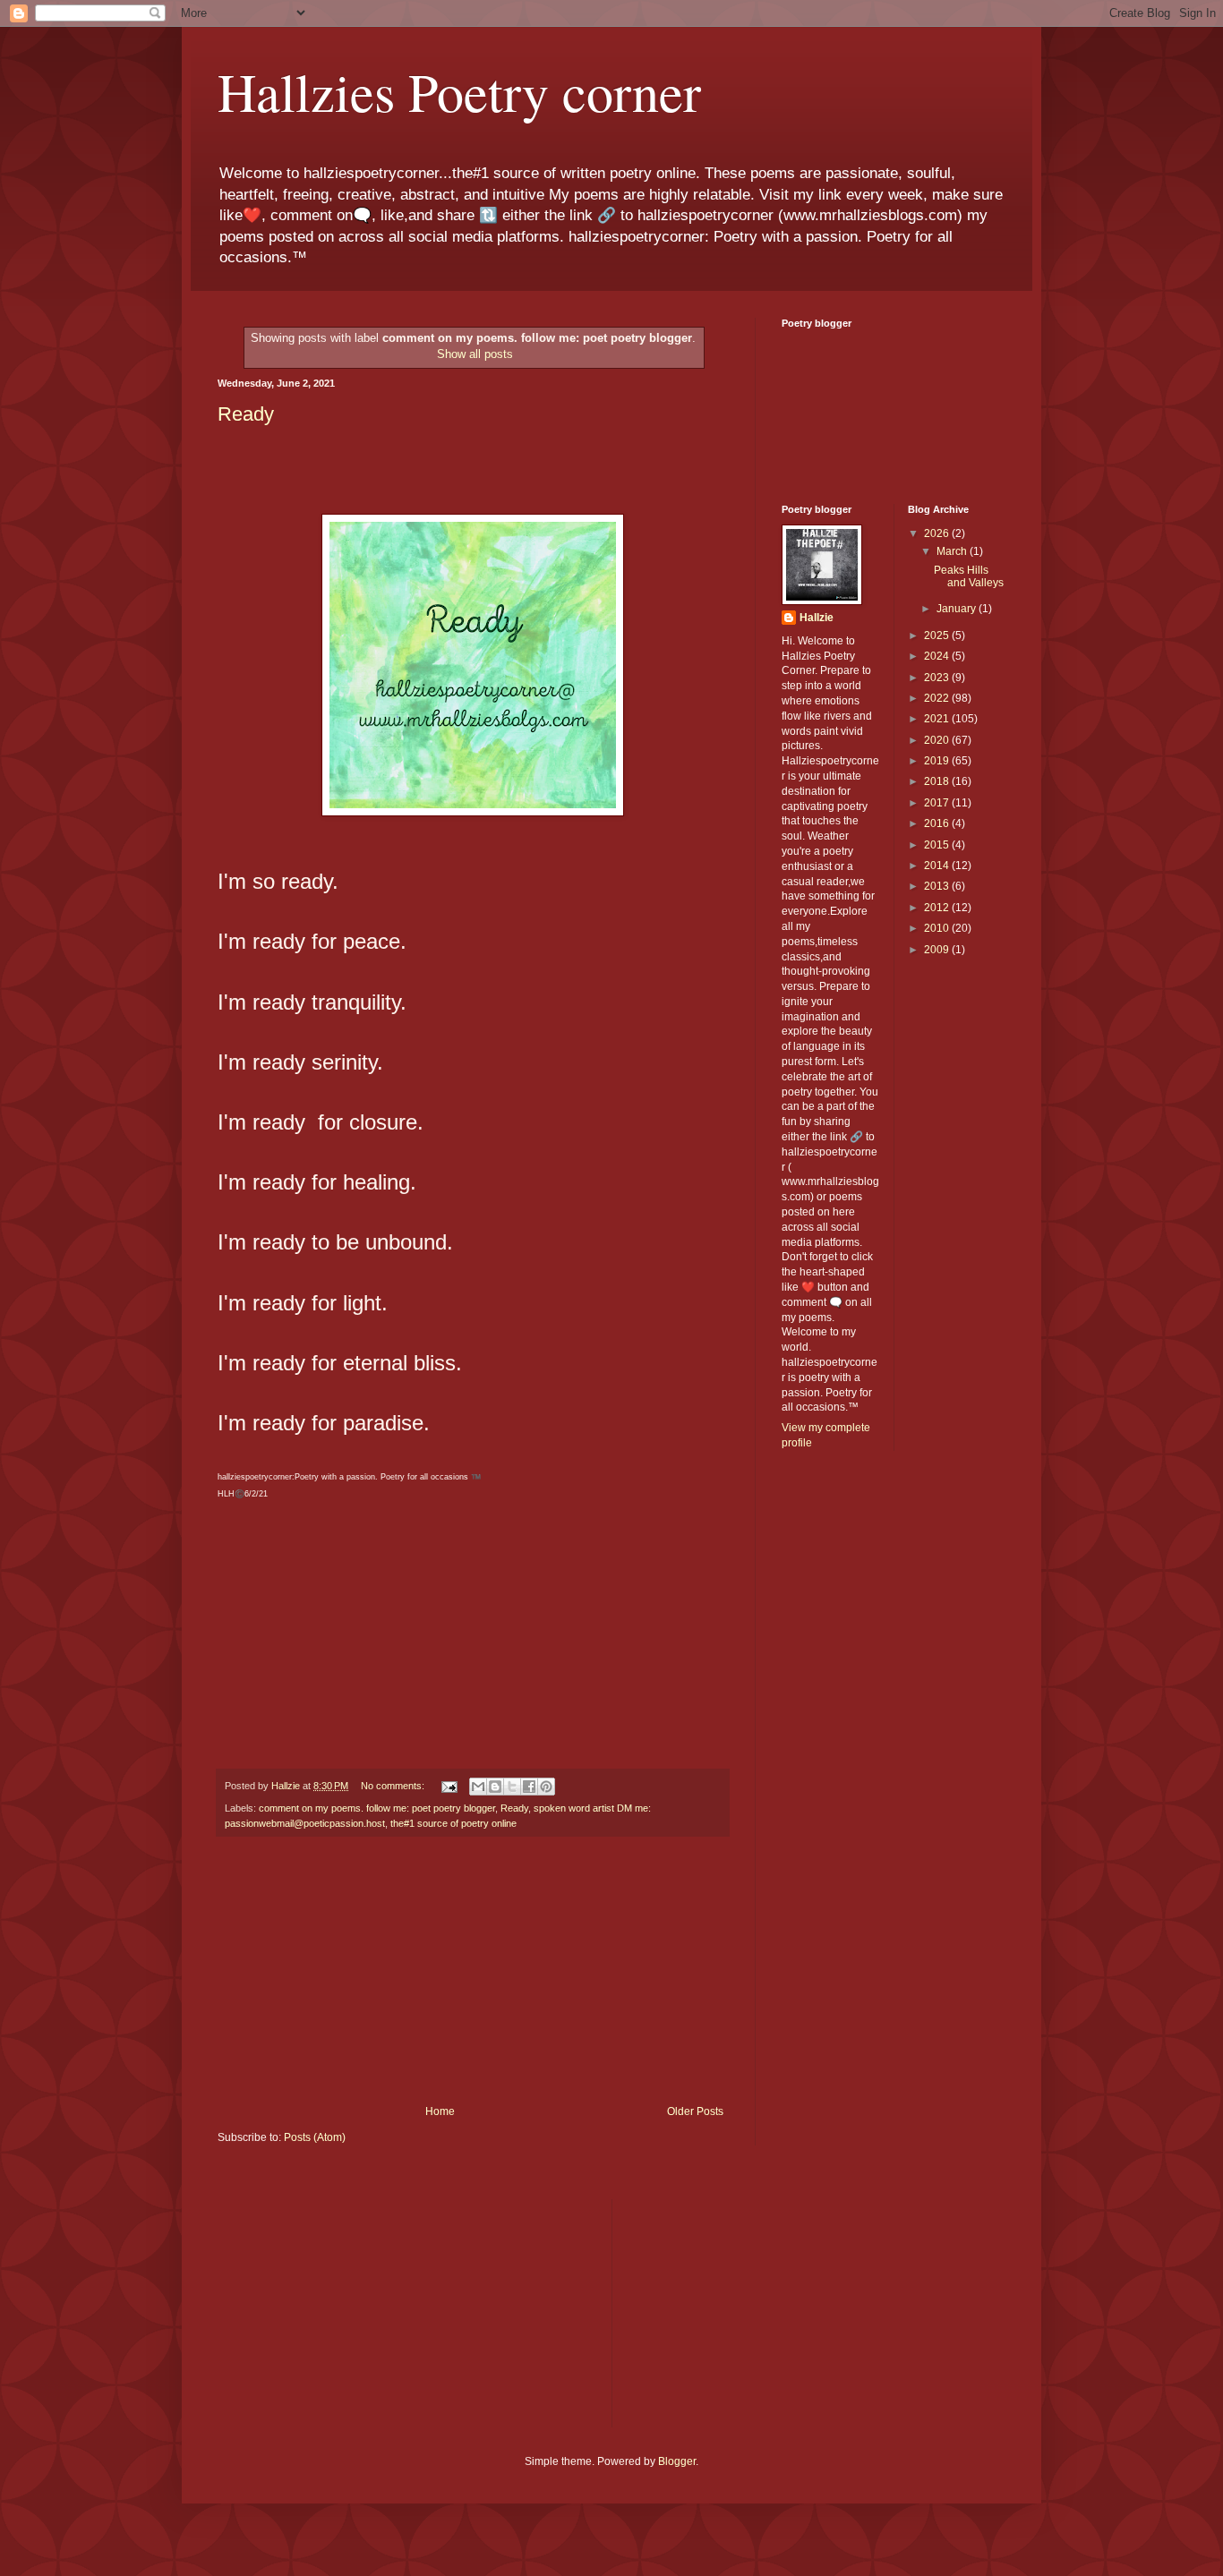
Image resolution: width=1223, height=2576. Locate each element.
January (958, 609)
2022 (938, 698)
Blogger (677, 2461)
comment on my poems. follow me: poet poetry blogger (377, 1808)
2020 (938, 740)
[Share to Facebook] (529, 1787)
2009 (938, 950)
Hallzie (817, 618)
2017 (938, 803)
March (953, 551)
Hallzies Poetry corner (459, 91)
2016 (938, 823)
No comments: (394, 1786)
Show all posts (475, 354)
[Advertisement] (473, 1971)
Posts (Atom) (315, 2137)
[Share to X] (512, 1787)
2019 (938, 761)
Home (440, 2111)
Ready (246, 414)
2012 (938, 908)
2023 (938, 678)
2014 (938, 866)
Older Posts (695, 2111)
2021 (938, 719)
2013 (938, 886)
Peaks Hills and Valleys (969, 576)
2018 (938, 781)
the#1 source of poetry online (453, 1823)
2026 (938, 533)
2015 (938, 845)
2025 (938, 635)
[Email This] (478, 1787)
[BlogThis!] (495, 1787)
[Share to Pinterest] (546, 1787)
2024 (938, 656)
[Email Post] (449, 1786)
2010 (938, 928)
